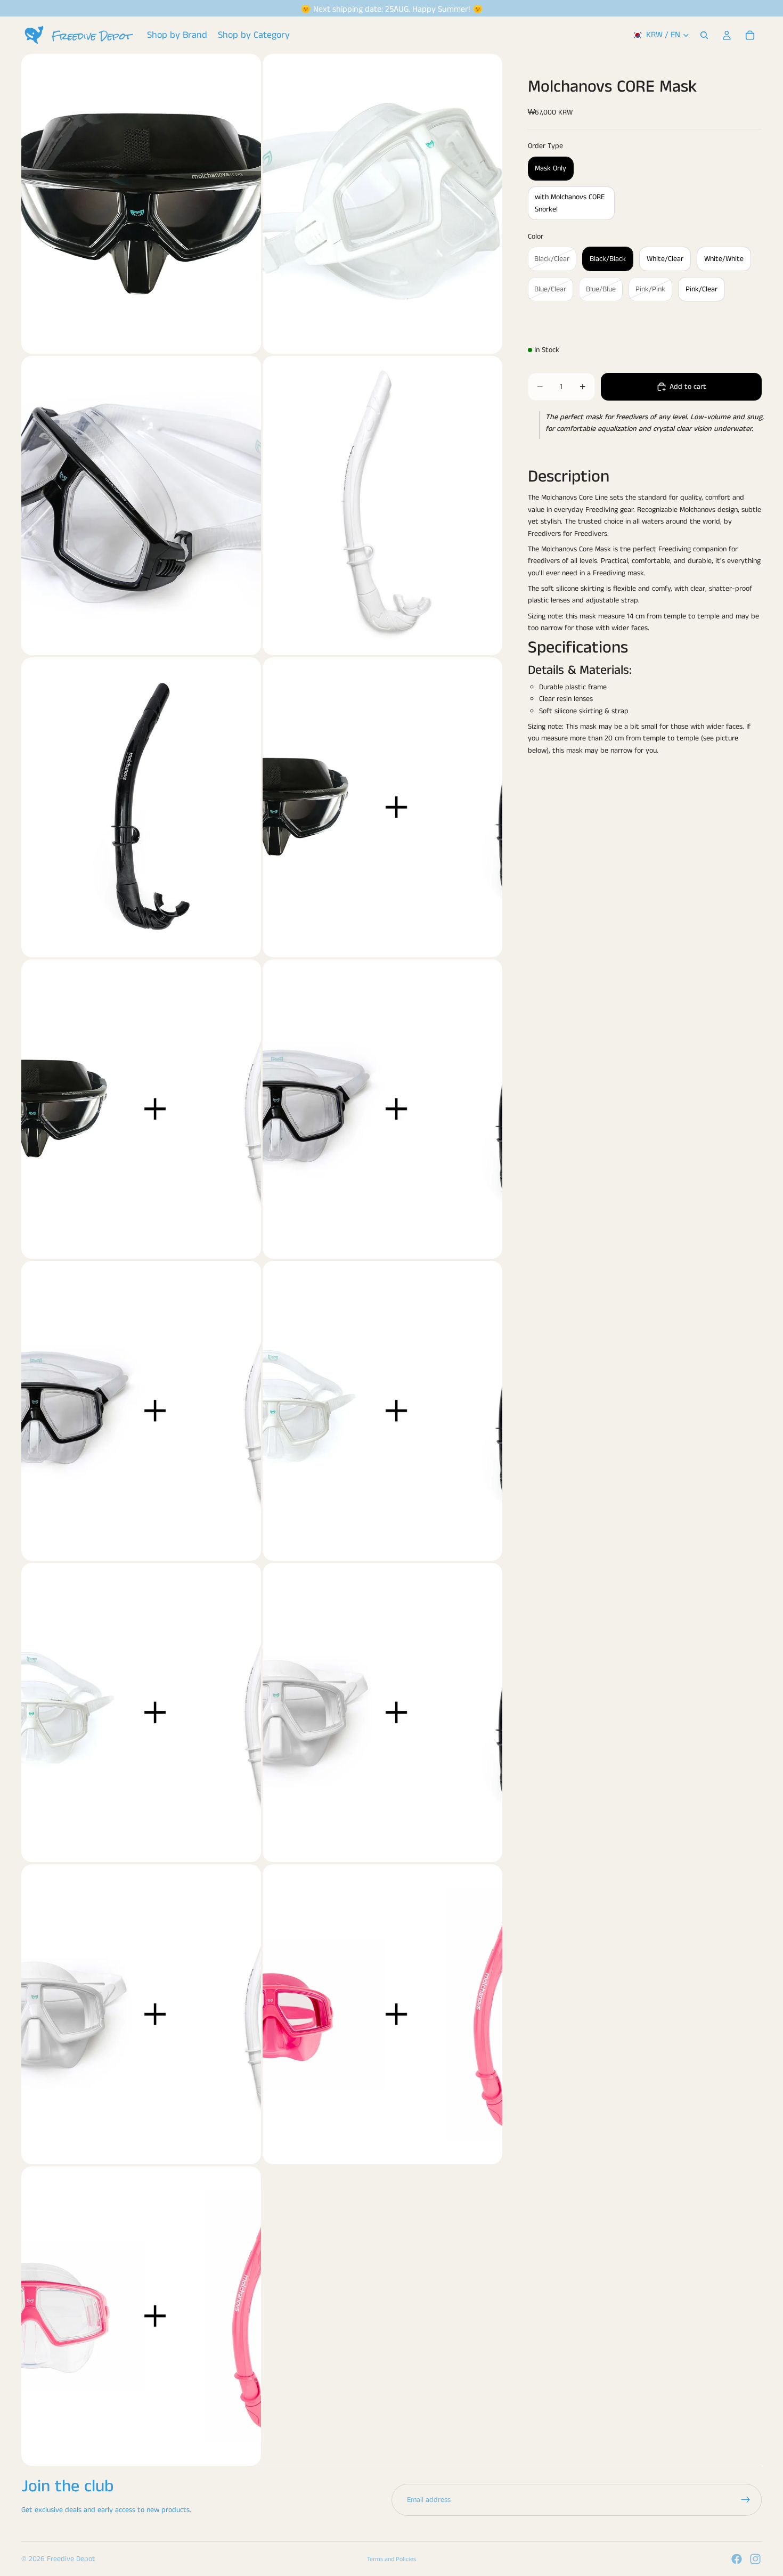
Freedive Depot (71, 2559)
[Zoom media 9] (141, 1411)
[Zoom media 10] (382, 1411)
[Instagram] (755, 2559)
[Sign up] (746, 2500)
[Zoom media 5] (141, 807)
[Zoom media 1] (141, 204)
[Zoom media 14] (382, 2014)
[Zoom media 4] (382, 506)
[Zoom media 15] (141, 2316)
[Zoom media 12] (382, 1713)
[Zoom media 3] (141, 506)
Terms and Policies (391, 2559)
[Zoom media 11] (141, 1713)
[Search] (704, 35)
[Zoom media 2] (382, 204)
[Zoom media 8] (382, 1109)
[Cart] (750, 35)
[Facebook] (737, 2559)
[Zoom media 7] (141, 1109)
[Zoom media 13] (141, 2014)
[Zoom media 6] (382, 807)
